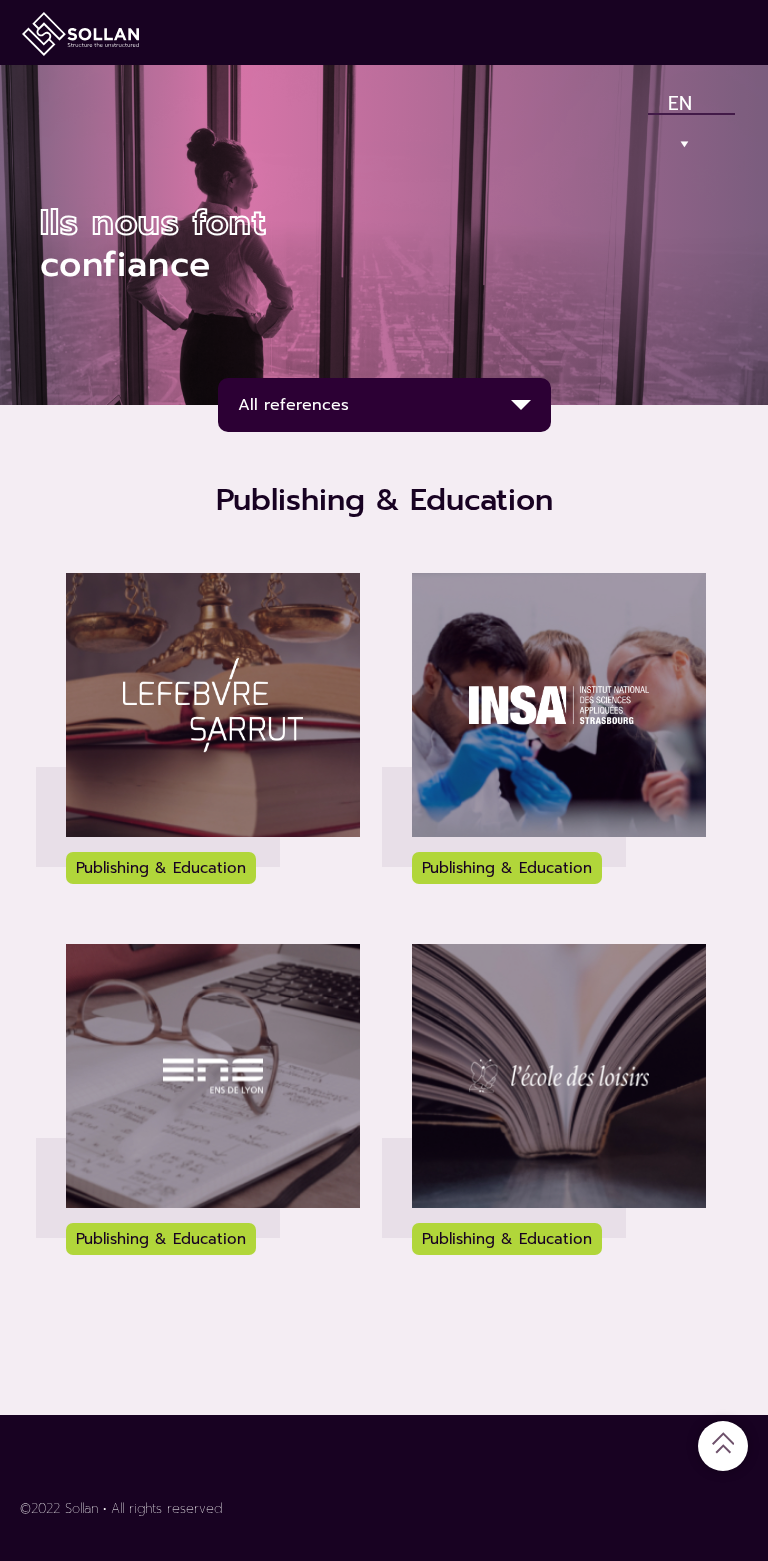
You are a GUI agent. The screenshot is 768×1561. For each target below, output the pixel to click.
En (680, 99)
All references (293, 405)
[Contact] (658, 32)
